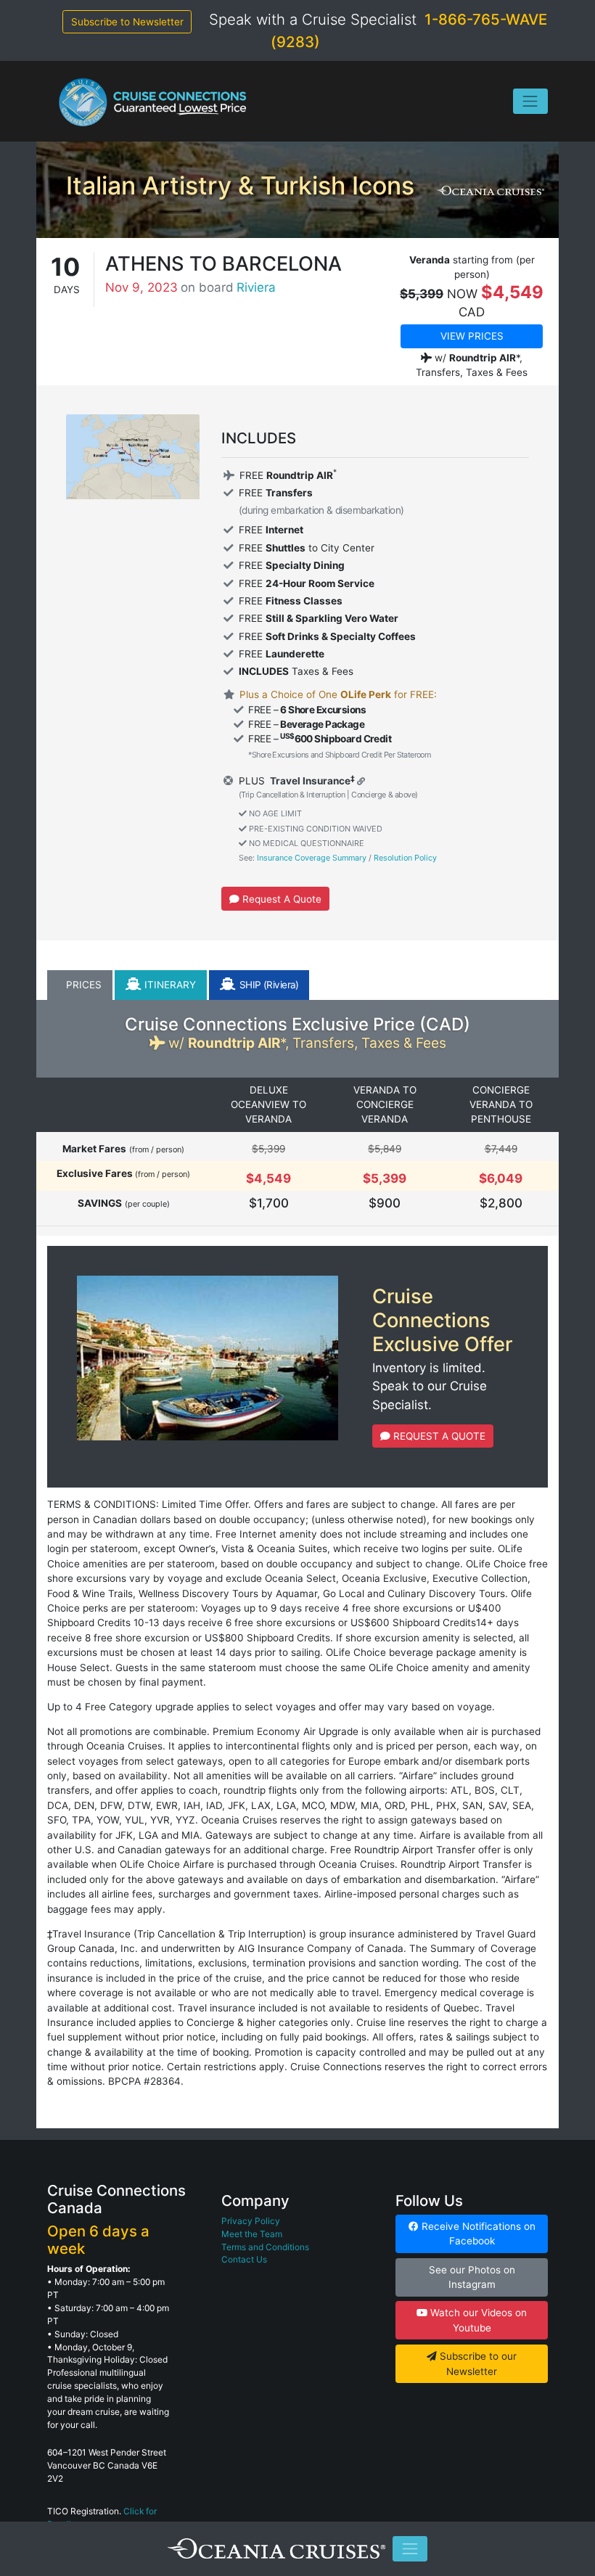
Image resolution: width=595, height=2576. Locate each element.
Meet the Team (252, 2234)
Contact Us (244, 2259)
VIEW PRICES (472, 336)
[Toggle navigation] (530, 101)
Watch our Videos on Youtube (477, 2320)
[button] (80, 985)
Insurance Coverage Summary (312, 858)
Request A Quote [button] (280, 899)
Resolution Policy (405, 858)
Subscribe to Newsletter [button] (127, 22)
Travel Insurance (309, 781)
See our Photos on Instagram (472, 2277)
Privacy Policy (251, 2221)
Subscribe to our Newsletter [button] (477, 2363)
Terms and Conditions (265, 2247)
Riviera (256, 287)
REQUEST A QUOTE (438, 1436)
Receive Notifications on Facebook (477, 2234)
